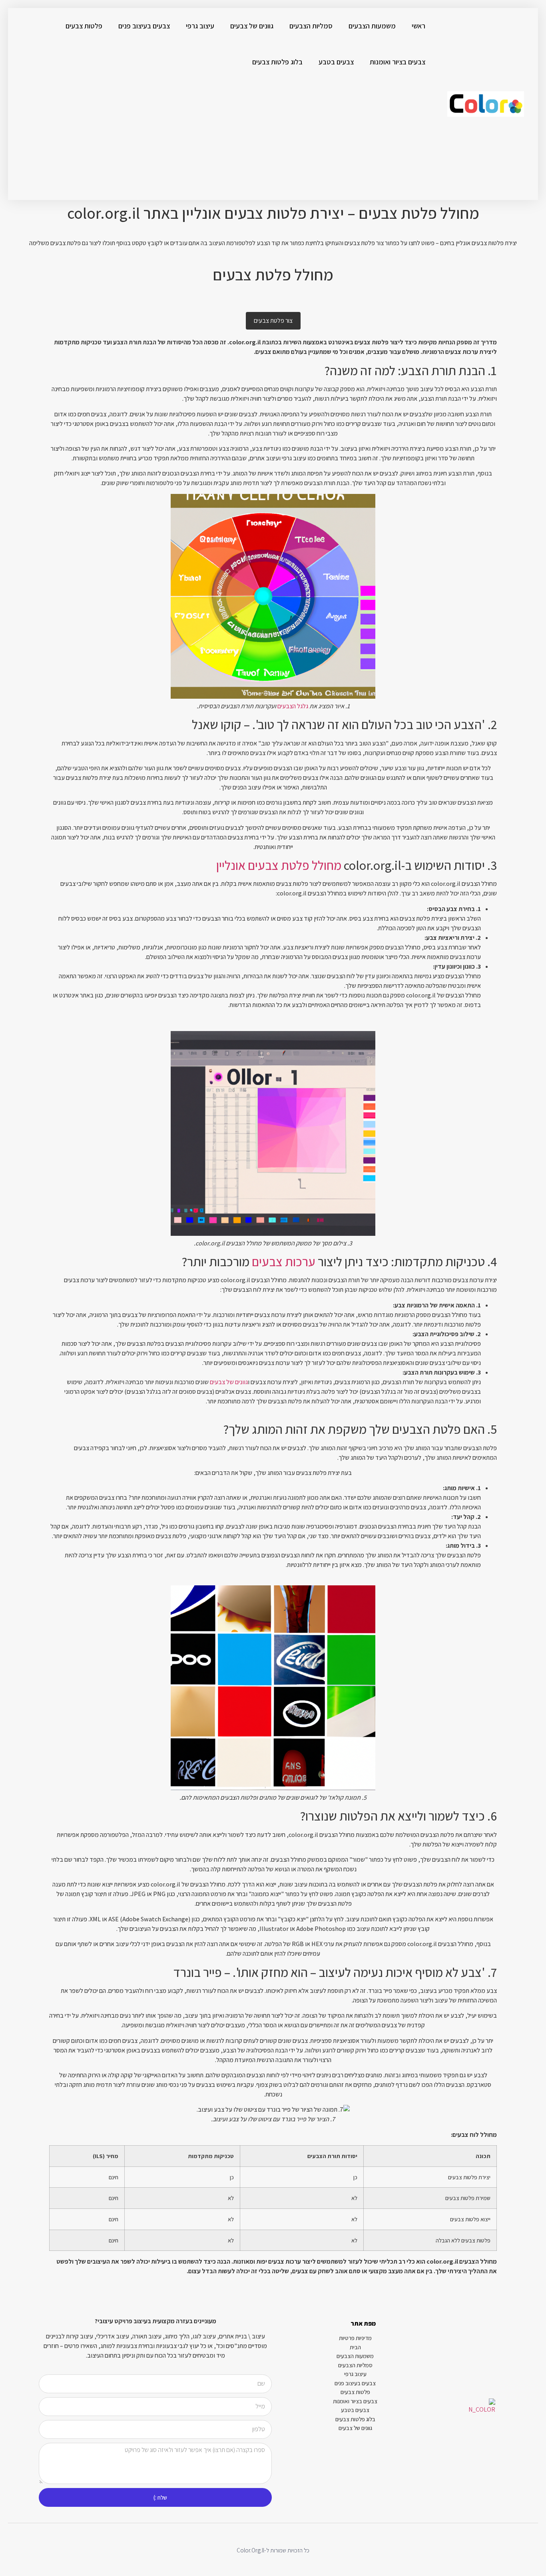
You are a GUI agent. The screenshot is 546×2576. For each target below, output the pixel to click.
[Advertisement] (221, 140)
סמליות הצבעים (311, 26)
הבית (355, 2347)
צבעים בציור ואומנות (398, 62)
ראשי (418, 26)
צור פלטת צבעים (273, 321)
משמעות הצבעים (372, 26)
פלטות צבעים (84, 26)
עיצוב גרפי (200, 26)
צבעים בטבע (336, 62)
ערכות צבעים (284, 1261)
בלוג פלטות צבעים (277, 62)
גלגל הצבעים (293, 706)
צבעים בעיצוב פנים (144, 26)
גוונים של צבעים (252, 26)
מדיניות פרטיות (355, 2338)
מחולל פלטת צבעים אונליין (279, 865)
